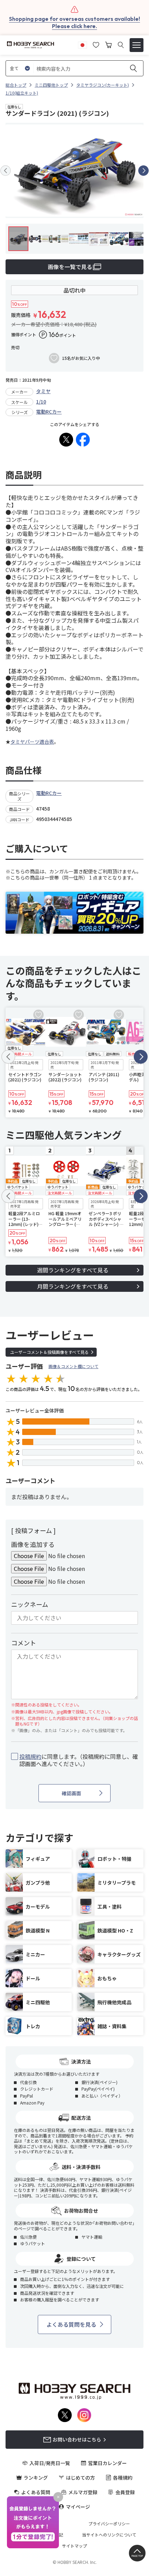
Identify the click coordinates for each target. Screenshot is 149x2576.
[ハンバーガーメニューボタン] (137, 45)
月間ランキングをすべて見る (73, 1286)
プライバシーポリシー (109, 2524)
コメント (24, 1643)
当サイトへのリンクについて (109, 2535)
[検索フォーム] (121, 45)
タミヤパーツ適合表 (32, 742)
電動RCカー (49, 412)
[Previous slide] (6, 171)
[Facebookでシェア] (83, 440)
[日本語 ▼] (82, 44)
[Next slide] (143, 171)
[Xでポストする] (66, 440)
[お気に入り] (96, 44)
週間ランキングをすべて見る (73, 1270)
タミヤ (43, 391)
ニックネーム (30, 1604)
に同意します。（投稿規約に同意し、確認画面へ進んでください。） (79, 1760)
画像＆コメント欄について (73, 1366)
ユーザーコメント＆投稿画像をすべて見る (49, 1352)
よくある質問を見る (71, 2324)
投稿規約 (30, 1756)
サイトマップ (74, 2546)
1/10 (41, 401)
